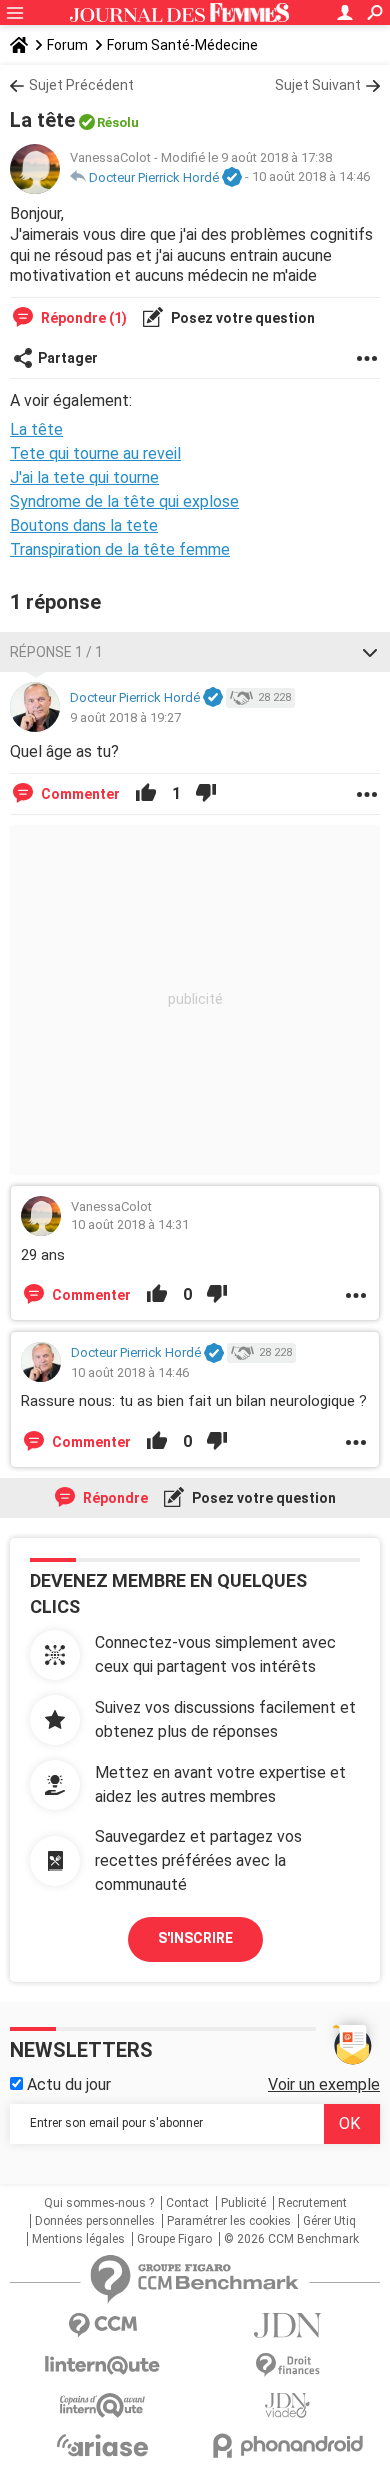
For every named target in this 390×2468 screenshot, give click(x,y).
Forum (67, 45)
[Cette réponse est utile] (146, 794)
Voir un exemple (324, 2084)
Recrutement (312, 2203)
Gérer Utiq (329, 2221)
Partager (68, 358)
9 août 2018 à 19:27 (125, 717)
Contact (187, 2203)
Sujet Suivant (318, 85)
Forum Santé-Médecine (182, 45)
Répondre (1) (82, 318)
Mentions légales (78, 2239)
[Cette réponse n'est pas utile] (206, 794)
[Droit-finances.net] (287, 2365)
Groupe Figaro (174, 2239)
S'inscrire (195, 1938)
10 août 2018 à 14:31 (130, 1224)
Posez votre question (241, 318)
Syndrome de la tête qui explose (124, 501)
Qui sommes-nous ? (99, 2203)
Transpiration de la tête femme (120, 549)
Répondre (114, 1498)
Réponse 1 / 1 (56, 652)
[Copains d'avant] (102, 2405)
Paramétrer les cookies (229, 2221)
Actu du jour (67, 2084)
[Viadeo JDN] (287, 2405)
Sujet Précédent (81, 85)
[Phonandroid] (287, 2445)
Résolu (118, 122)
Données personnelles (95, 2221)
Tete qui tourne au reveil (95, 453)
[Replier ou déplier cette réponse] (370, 652)
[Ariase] (102, 2445)
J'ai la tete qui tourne (84, 477)
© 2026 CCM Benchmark (291, 2239)
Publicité (243, 2203)
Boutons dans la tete (84, 525)
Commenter (79, 794)
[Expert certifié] (232, 178)
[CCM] (102, 2325)
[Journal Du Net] (287, 2325)
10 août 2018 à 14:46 (311, 177)
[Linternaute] (102, 2365)
